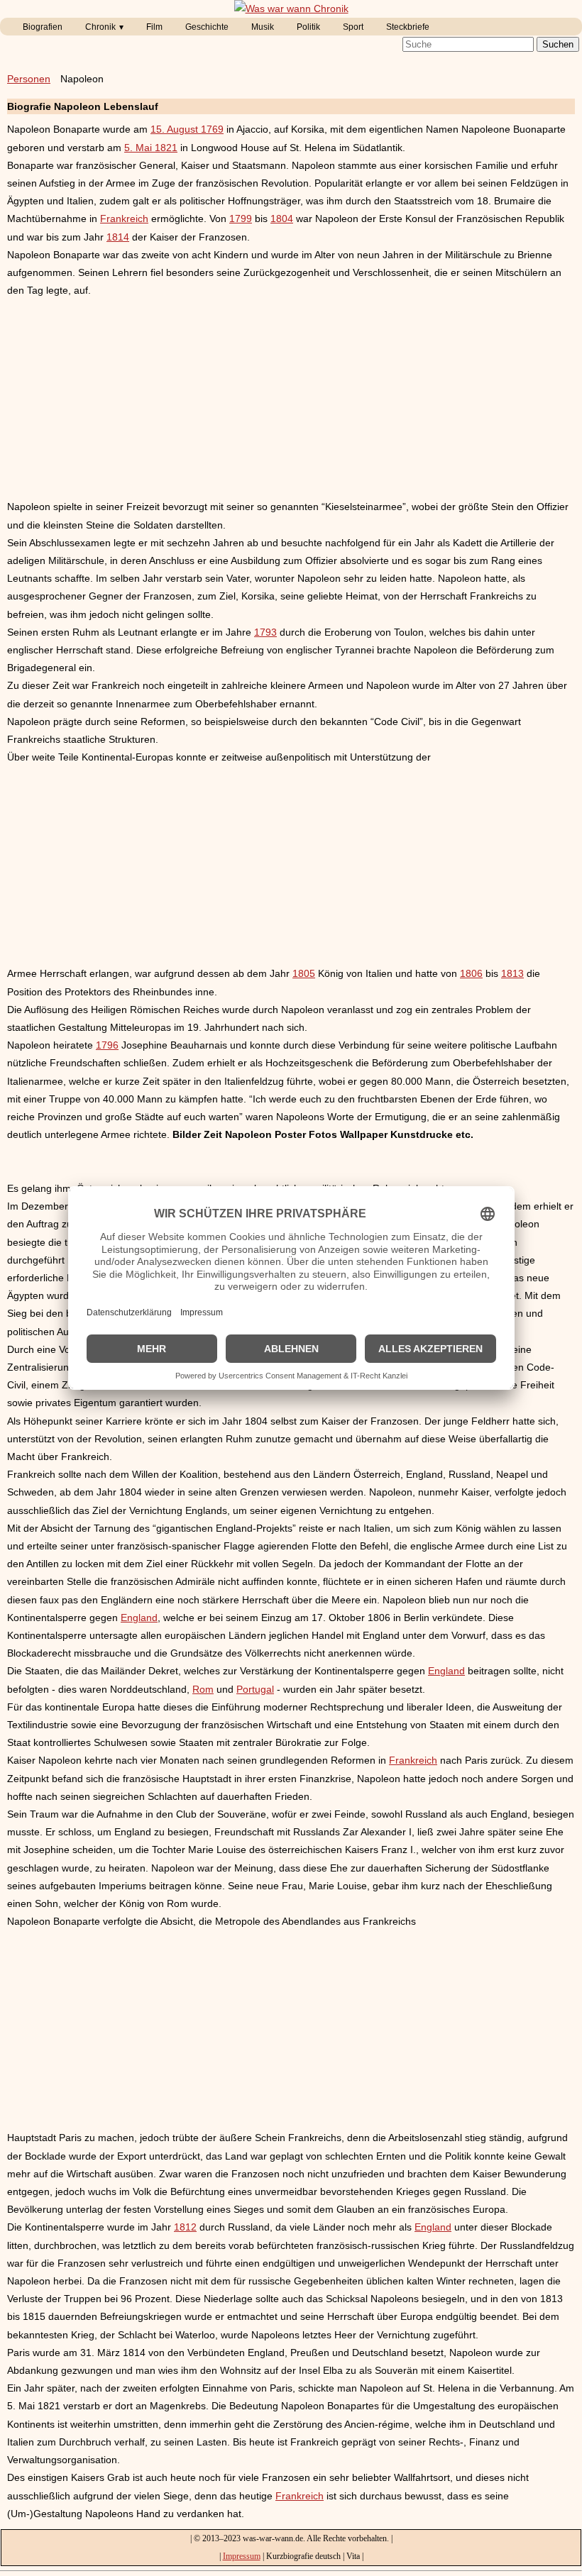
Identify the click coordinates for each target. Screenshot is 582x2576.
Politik (308, 27)
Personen (29, 79)
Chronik (100, 27)
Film (154, 27)
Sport (353, 27)
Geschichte (207, 27)
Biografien (43, 27)
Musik (263, 27)
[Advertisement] (291, 399)
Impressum (242, 2556)
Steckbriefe (408, 27)
